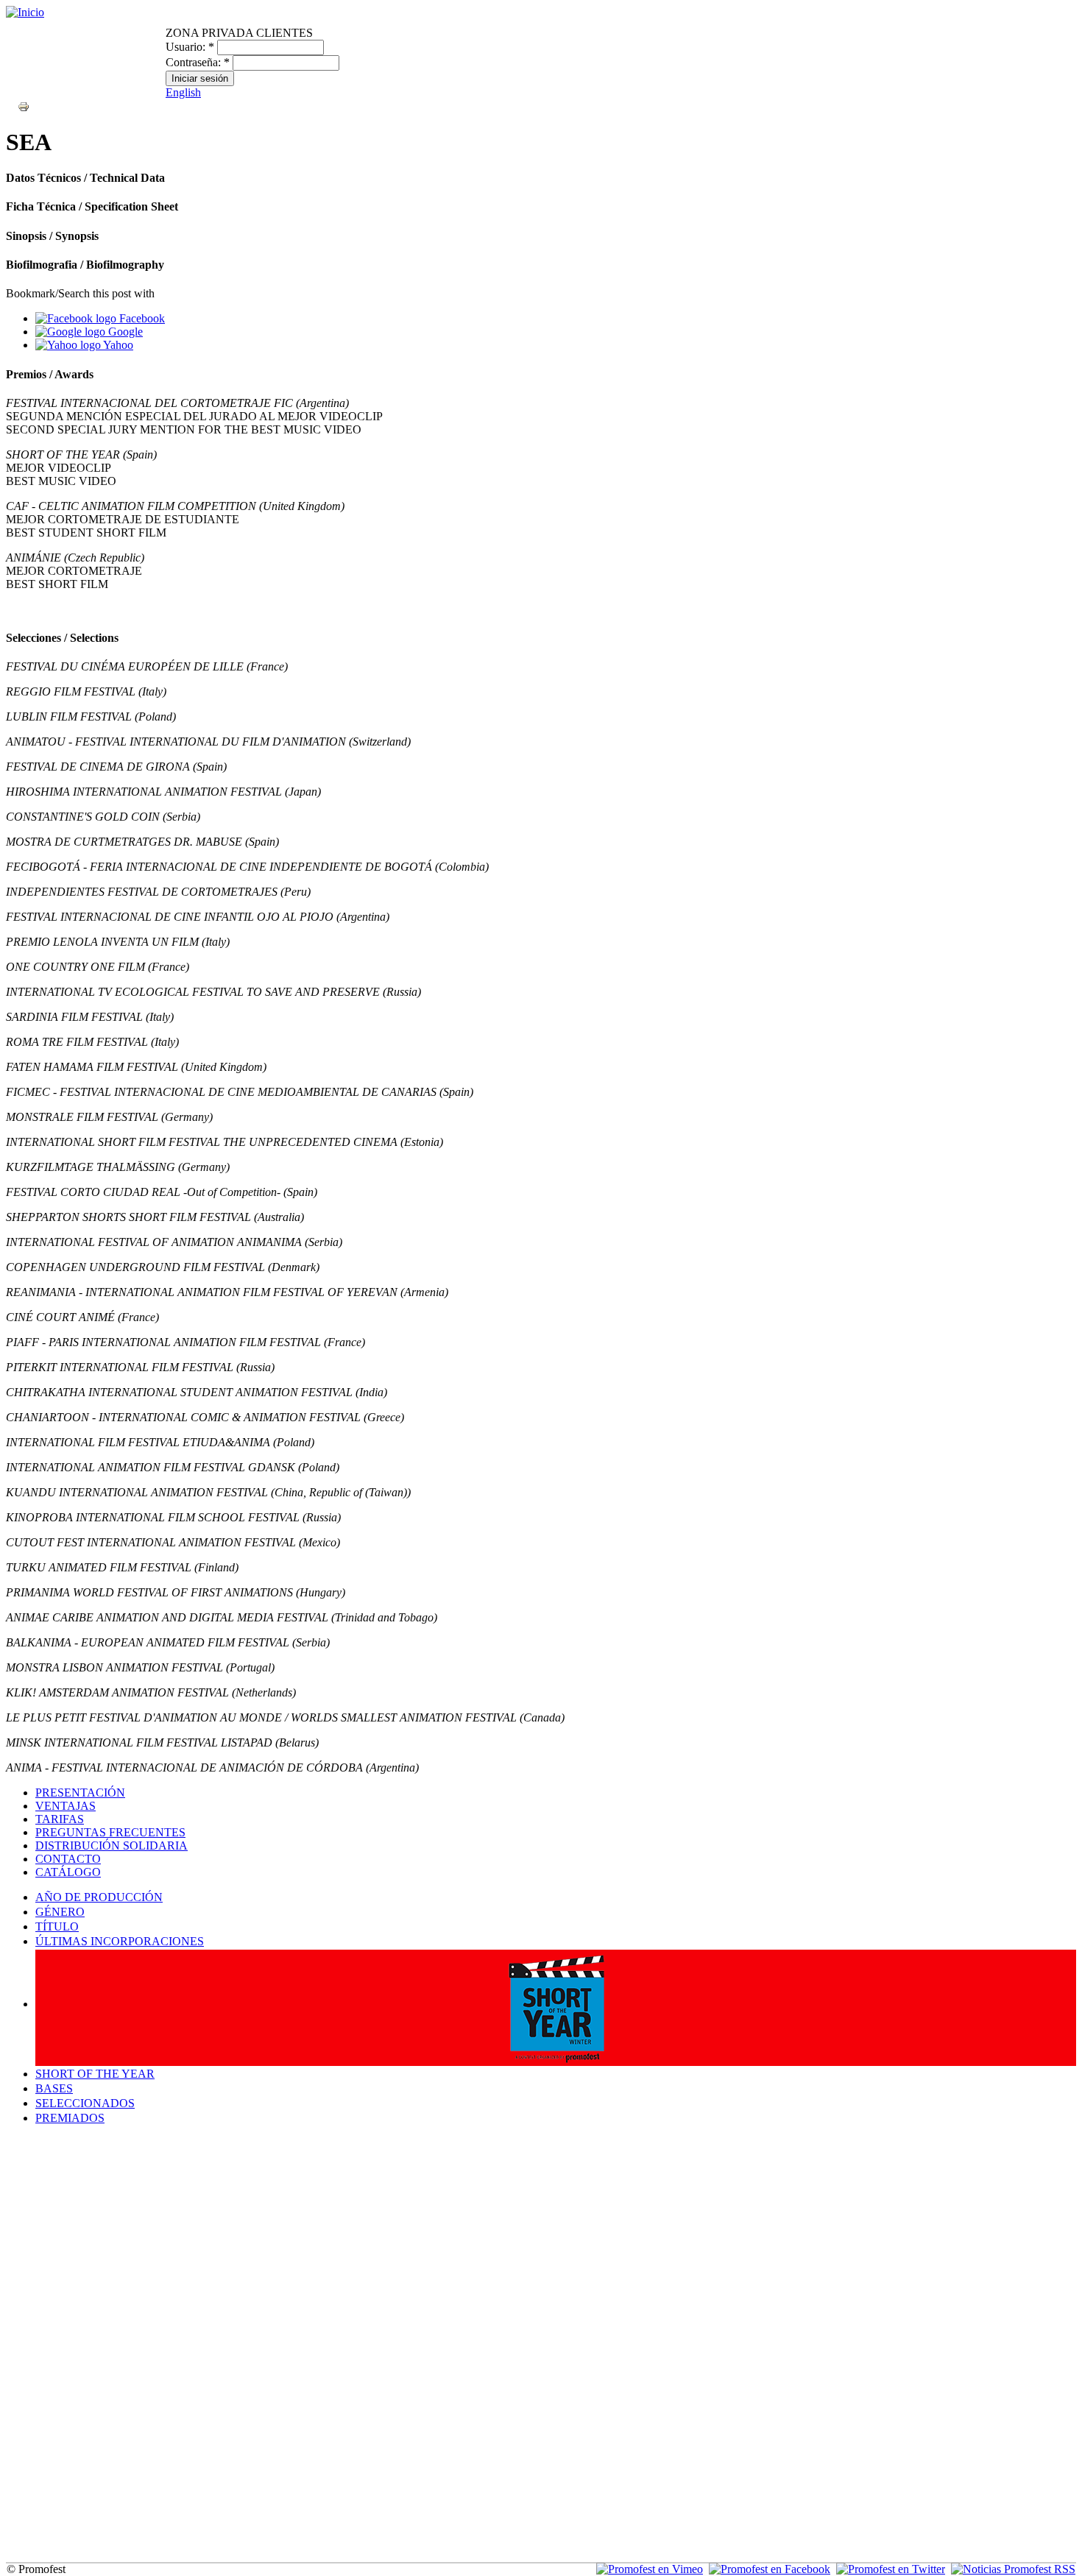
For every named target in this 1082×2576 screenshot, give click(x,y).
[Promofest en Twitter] (891, 2569)
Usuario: (190, 47)
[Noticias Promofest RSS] (1013, 2569)
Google (124, 332)
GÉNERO (60, 1912)
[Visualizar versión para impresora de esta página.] (24, 106)
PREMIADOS (70, 2118)
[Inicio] (25, 12)
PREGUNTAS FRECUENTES (110, 1832)
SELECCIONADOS (85, 2103)
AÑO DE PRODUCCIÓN (99, 1897)
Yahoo (117, 345)
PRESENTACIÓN (80, 1793)
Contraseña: (198, 62)
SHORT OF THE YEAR (95, 2074)
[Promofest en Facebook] (770, 2569)
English (183, 92)
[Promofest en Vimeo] (650, 2569)
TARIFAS (60, 1819)
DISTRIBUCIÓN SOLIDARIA (112, 1846)
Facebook (141, 318)
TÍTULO (57, 1926)
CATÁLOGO (68, 1872)
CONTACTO (68, 1859)
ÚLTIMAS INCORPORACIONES (120, 1941)
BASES (54, 2088)
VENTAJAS (66, 1806)
